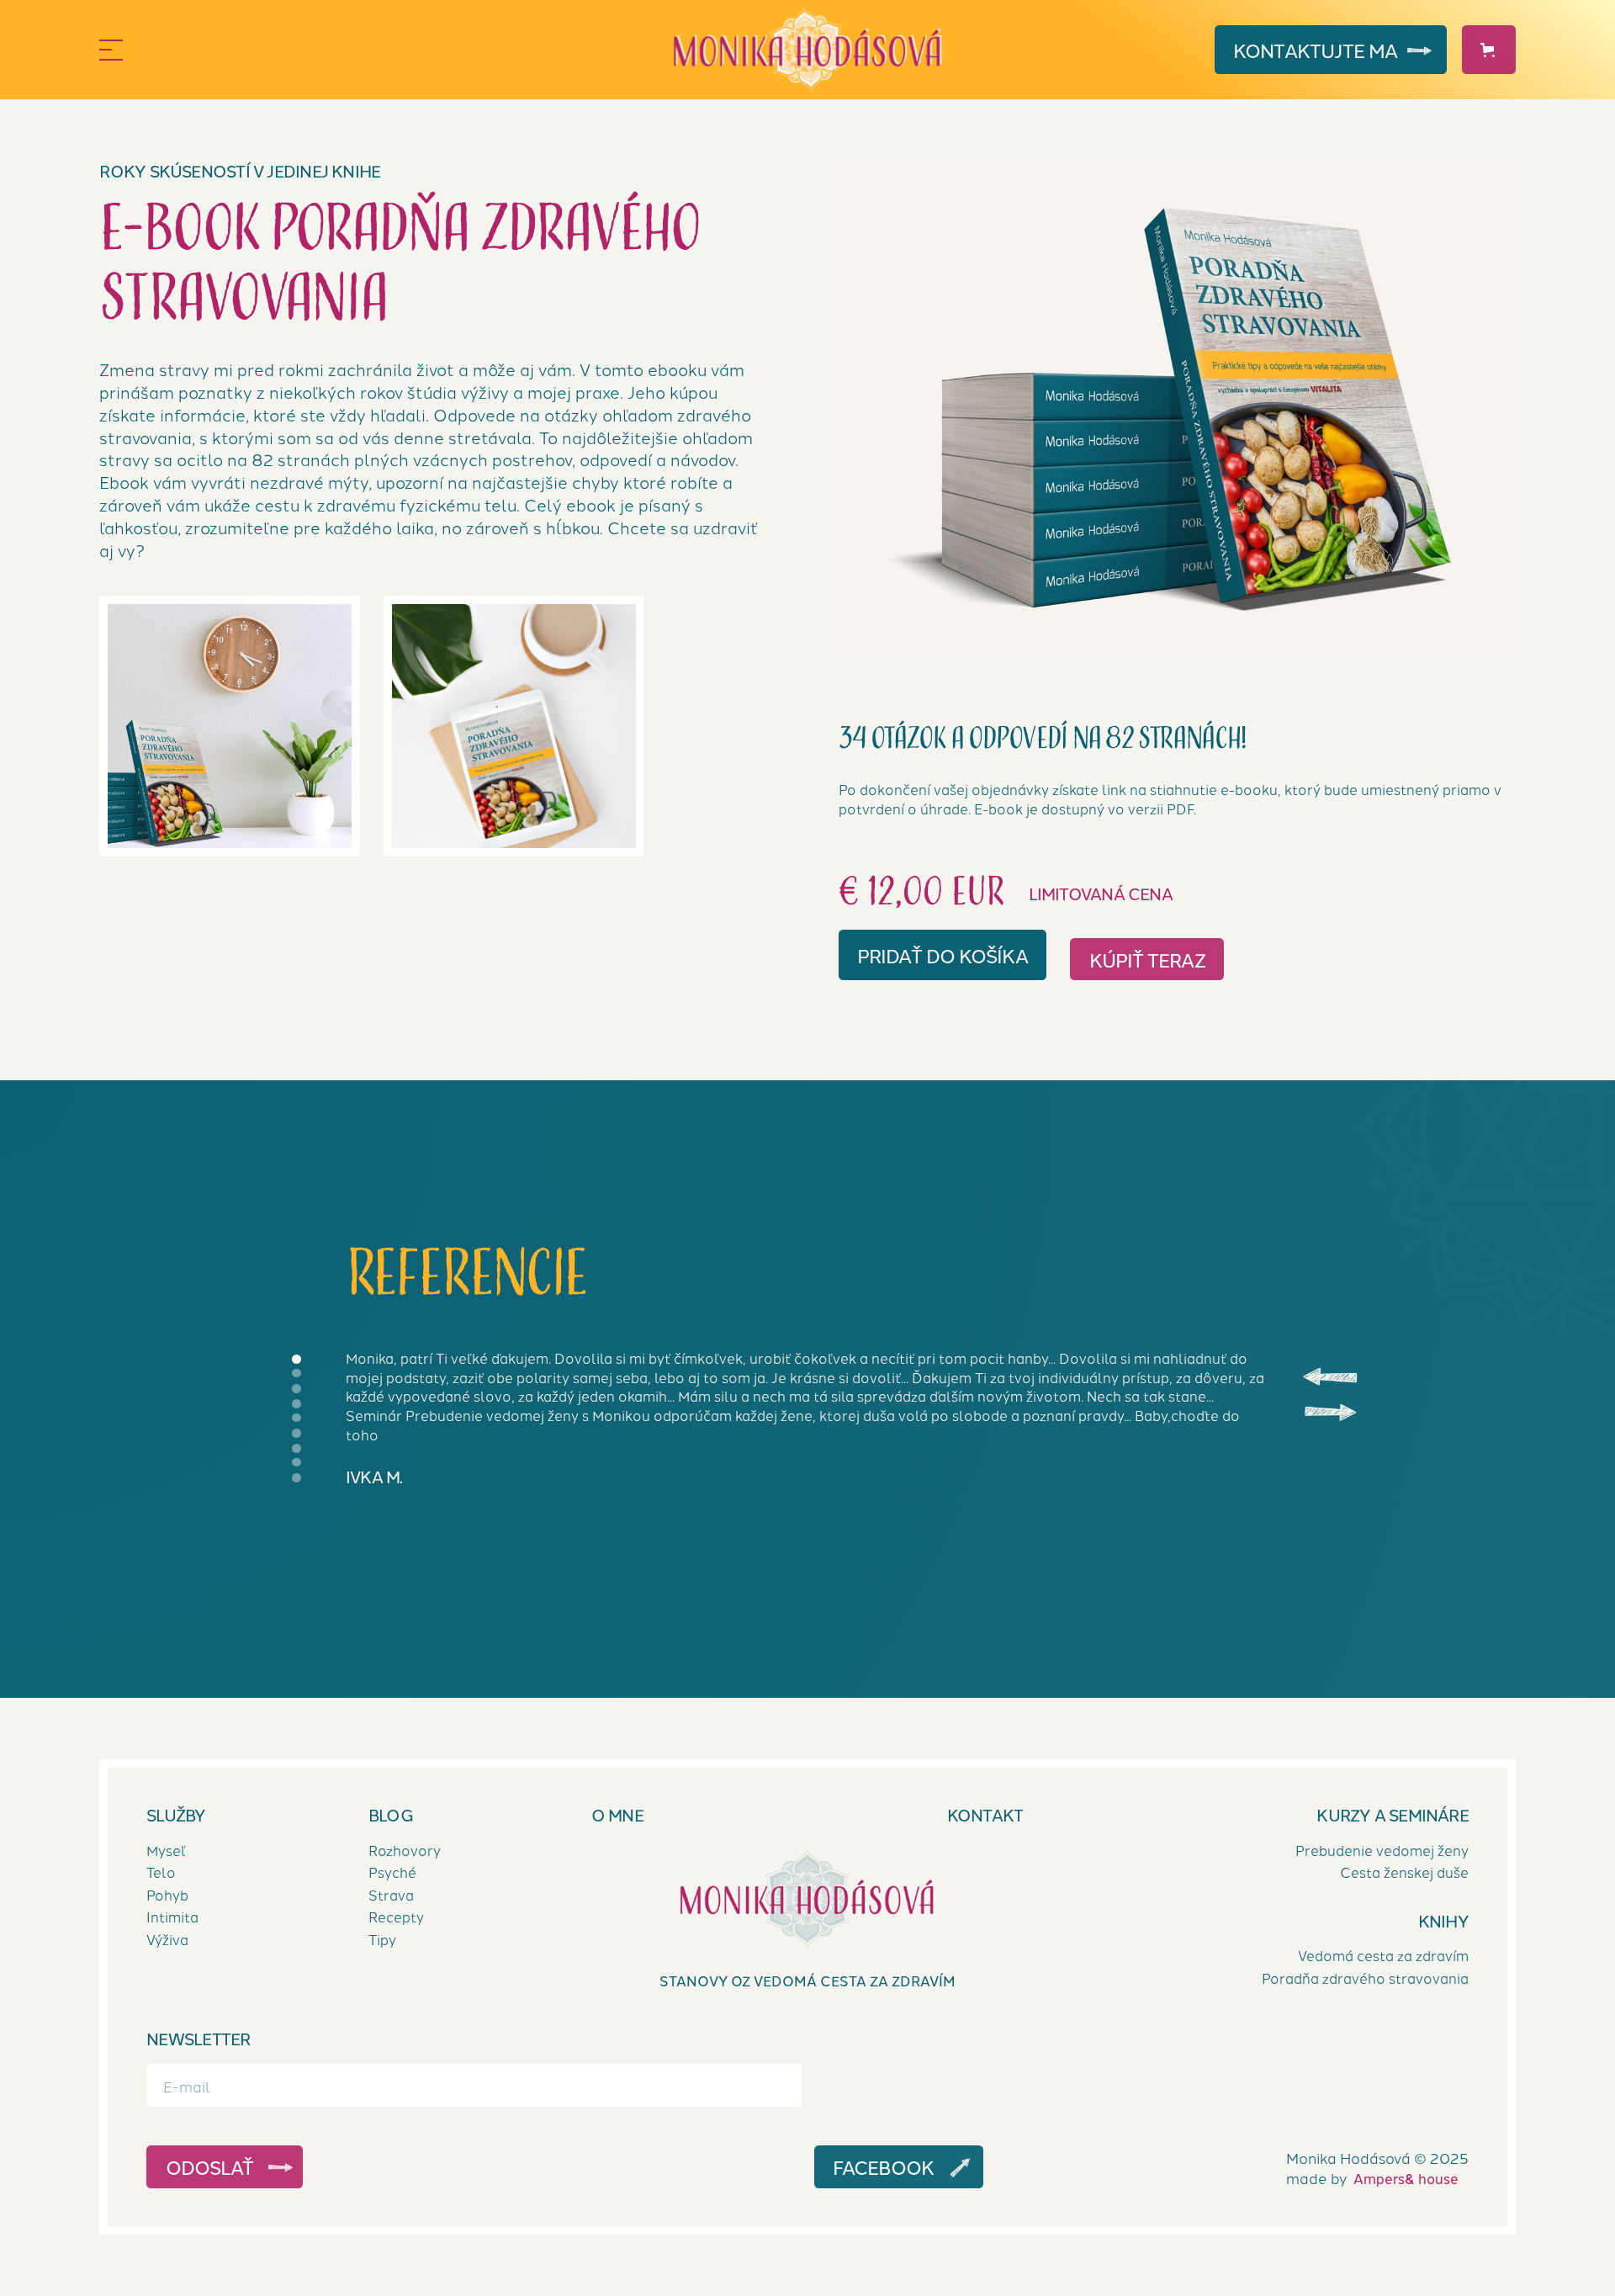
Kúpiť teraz (1147, 959)
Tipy (382, 1939)
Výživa (167, 1939)
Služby (176, 1815)
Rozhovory (405, 1849)
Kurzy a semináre (1393, 1815)
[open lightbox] (1177, 411)
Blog (391, 1815)
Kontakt (1315, 50)
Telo (161, 1872)
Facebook (883, 2166)
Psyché (392, 1872)
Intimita (172, 1917)
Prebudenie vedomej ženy (1382, 1849)
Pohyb (167, 1894)
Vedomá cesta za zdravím (1383, 1955)
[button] (335, 50)
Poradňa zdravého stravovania (1365, 1978)
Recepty (396, 1917)
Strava (391, 1894)
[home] (807, 50)
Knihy (1443, 1921)
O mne (617, 1815)
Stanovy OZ (807, 1980)
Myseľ (166, 1849)
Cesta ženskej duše (1404, 1872)
